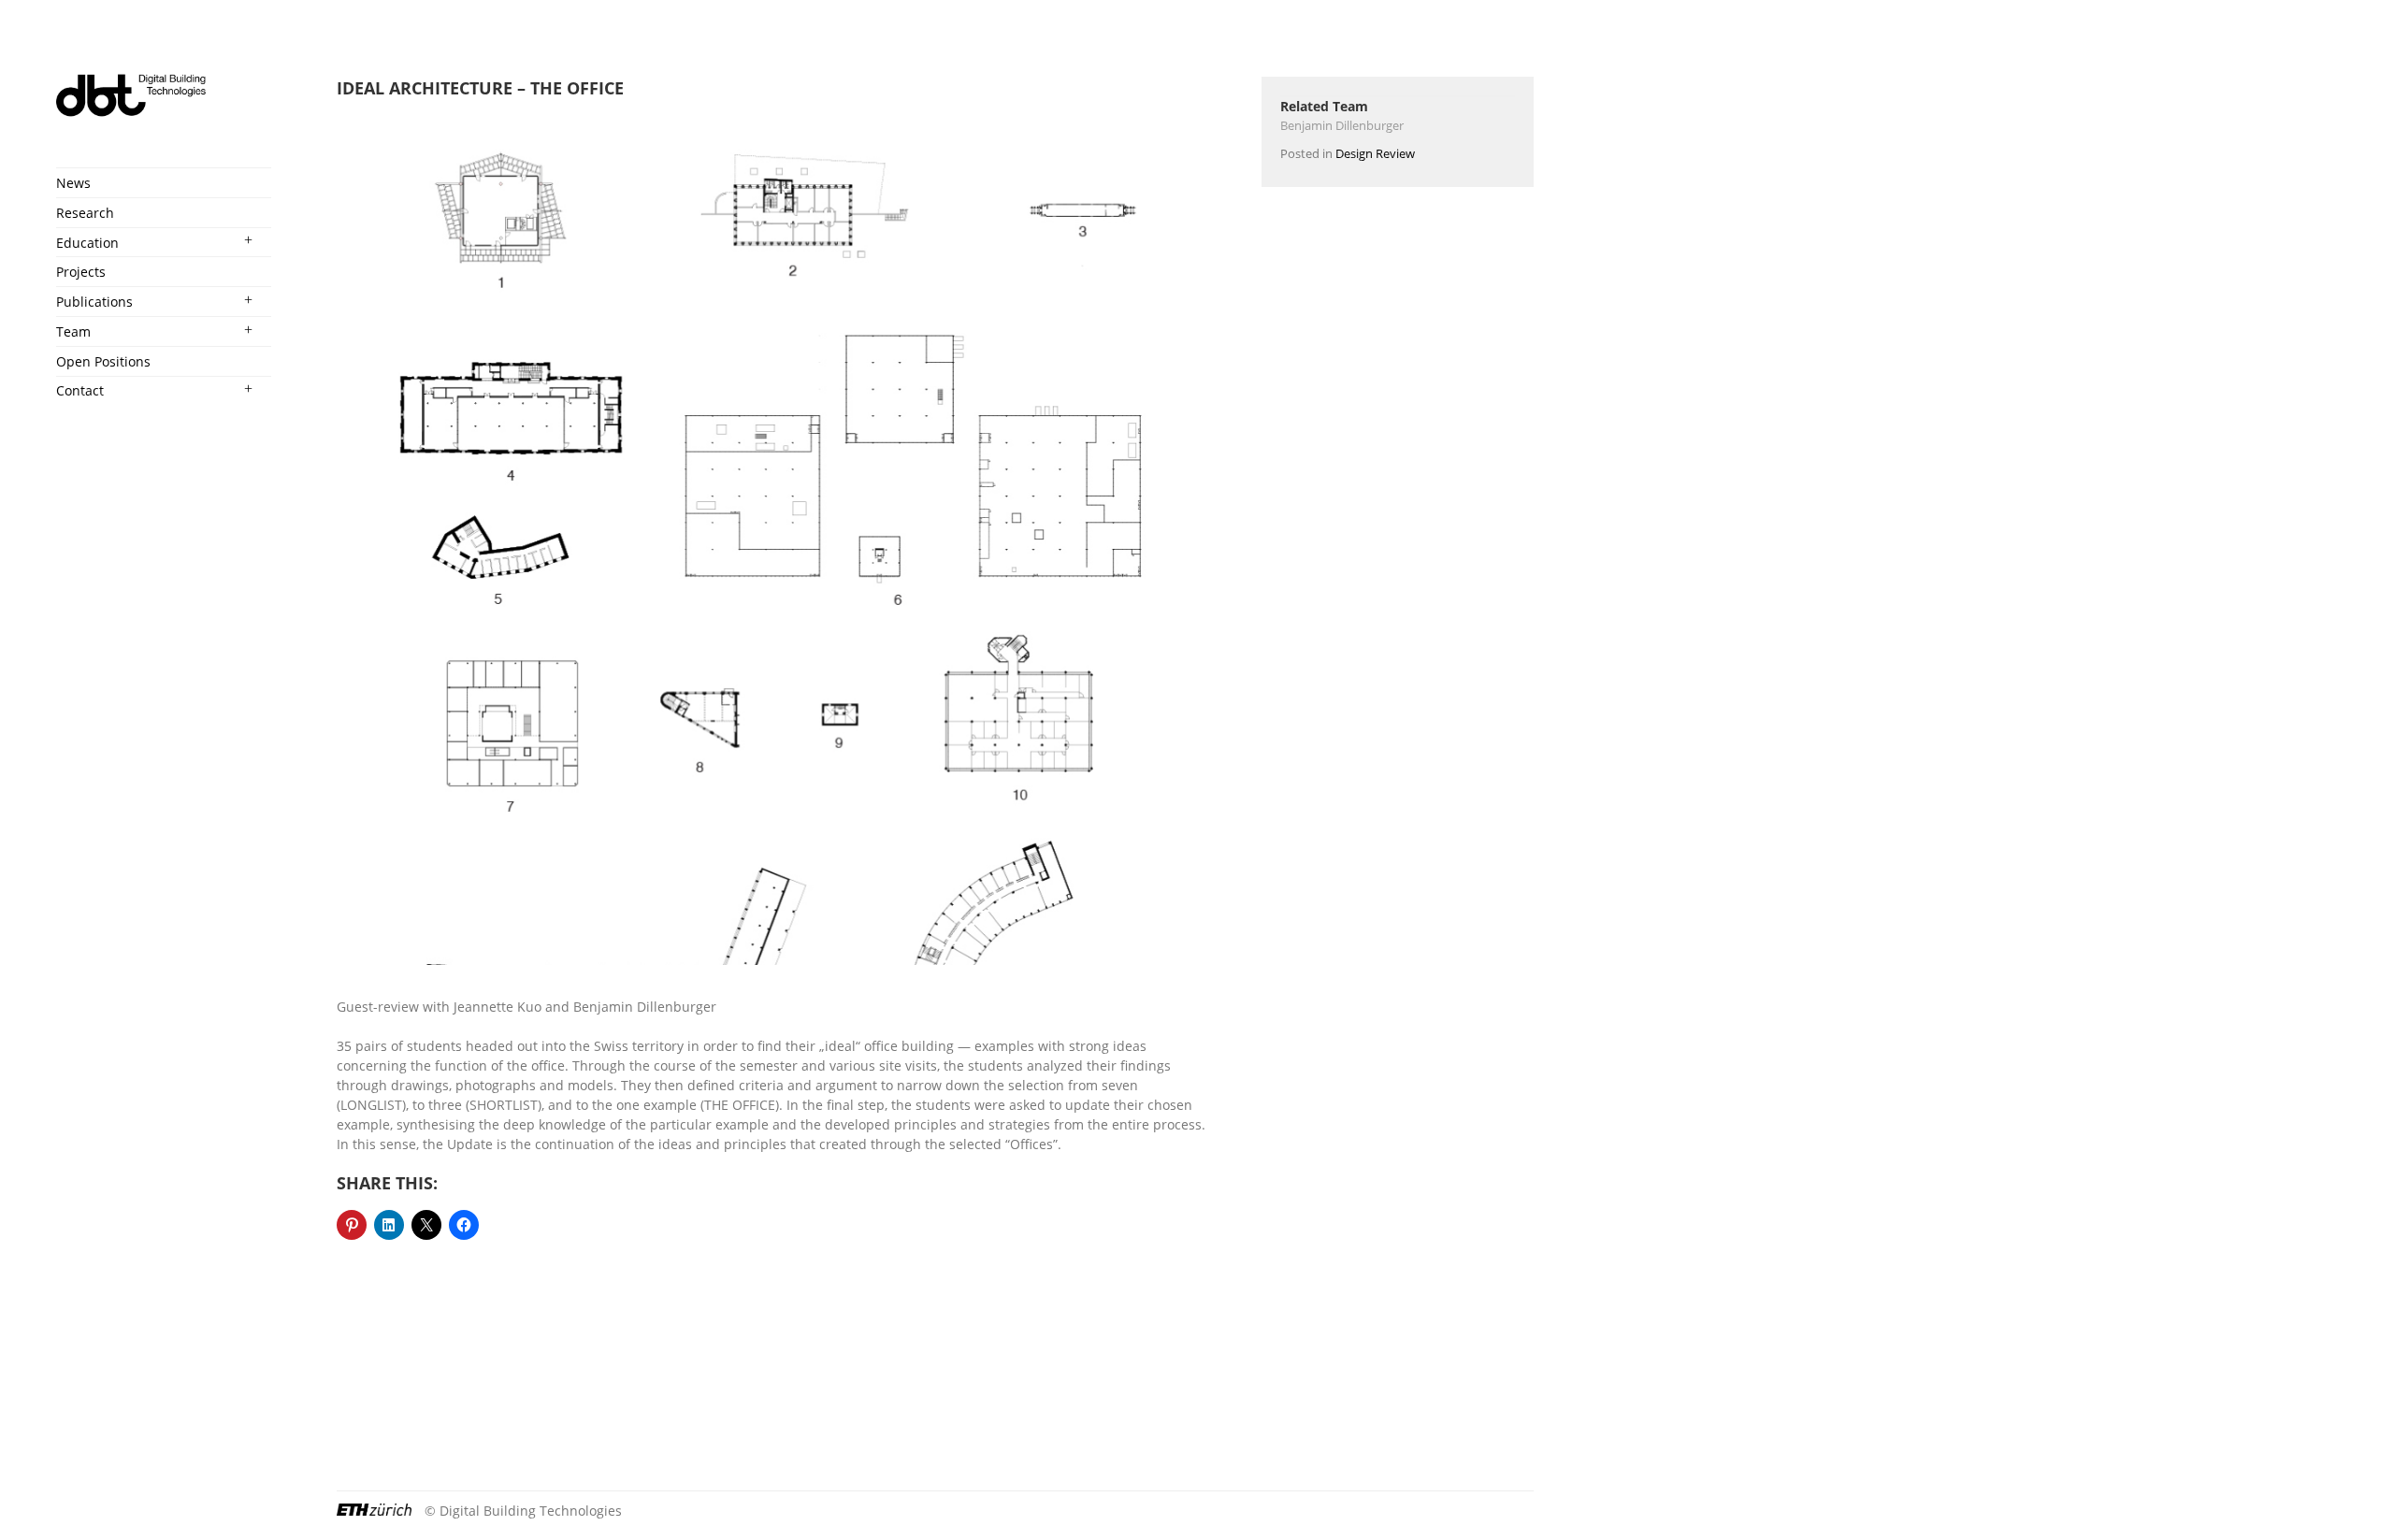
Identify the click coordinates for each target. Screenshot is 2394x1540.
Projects (81, 272)
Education (87, 243)
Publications (94, 302)
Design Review (1375, 153)
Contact (80, 390)
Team (73, 331)
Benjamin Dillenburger (1342, 125)
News (73, 183)
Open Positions (103, 361)
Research (85, 213)
